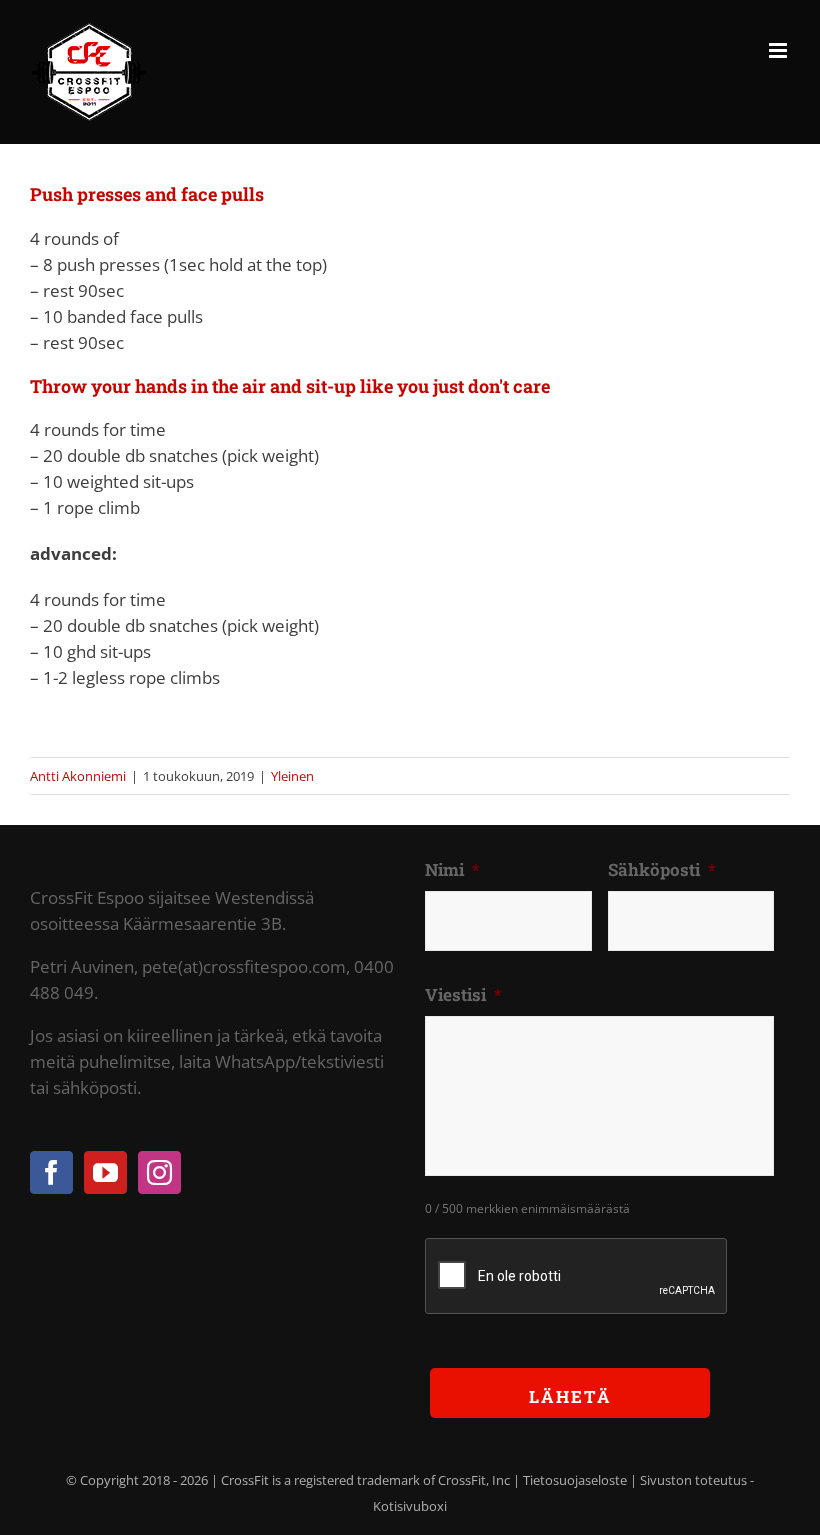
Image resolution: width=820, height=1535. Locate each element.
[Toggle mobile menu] (779, 50)
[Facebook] (51, 1172)
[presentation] (577, 1277)
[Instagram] (159, 1172)
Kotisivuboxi (410, 1506)
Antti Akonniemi (78, 776)
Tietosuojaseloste (575, 1480)
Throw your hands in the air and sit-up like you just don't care (290, 386)
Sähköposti (662, 870)
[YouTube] (105, 1172)
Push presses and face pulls (147, 194)
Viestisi (463, 995)
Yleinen (292, 776)
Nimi (452, 870)
